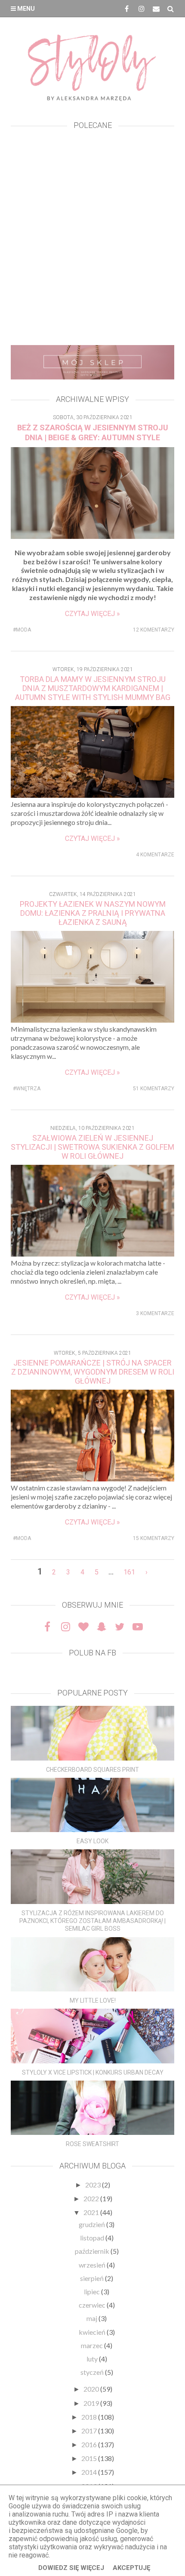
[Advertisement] (92, 240)
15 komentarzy (154, 1538)
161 (129, 1572)
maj (92, 2318)
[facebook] (127, 9)
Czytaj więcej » (92, 614)
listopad (93, 2238)
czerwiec (93, 2305)
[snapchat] (102, 1627)
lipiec (92, 2291)
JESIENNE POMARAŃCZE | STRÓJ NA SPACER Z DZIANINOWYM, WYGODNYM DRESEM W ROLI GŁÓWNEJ (93, 1372)
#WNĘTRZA (27, 1089)
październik (93, 2251)
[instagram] (142, 9)
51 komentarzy (154, 1089)
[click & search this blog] (171, 9)
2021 (92, 2212)
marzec (92, 2345)
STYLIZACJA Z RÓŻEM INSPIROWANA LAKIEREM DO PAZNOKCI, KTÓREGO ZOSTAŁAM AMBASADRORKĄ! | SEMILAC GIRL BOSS (92, 1921)
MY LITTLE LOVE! (93, 2000)
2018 (90, 2417)
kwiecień (93, 2332)
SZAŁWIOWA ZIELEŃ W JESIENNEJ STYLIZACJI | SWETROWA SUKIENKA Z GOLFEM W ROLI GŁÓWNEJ (92, 1147)
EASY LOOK (92, 1841)
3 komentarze (155, 1313)
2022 (92, 2198)
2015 (90, 2458)
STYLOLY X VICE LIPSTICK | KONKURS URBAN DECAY (93, 2072)
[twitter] (120, 1627)
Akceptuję (131, 2568)
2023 (94, 2185)
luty (93, 2359)
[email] (156, 9)
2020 (92, 2389)
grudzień (92, 2224)
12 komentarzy (154, 630)
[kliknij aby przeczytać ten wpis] (92, 1733)
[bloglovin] (83, 1627)
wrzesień (93, 2265)
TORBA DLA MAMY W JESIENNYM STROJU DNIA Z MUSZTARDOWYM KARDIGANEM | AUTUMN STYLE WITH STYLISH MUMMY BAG (93, 688)
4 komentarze (155, 855)
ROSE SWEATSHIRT (92, 2144)
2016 (90, 2444)
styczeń (93, 2372)
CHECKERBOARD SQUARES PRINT (92, 1770)
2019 (92, 2403)
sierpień (92, 2278)
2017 (90, 2431)
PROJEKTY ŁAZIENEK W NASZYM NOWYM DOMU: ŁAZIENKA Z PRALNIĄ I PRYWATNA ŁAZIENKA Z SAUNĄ (93, 913)
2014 (90, 2472)
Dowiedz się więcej (71, 2568)
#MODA (22, 630)
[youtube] (138, 1627)
